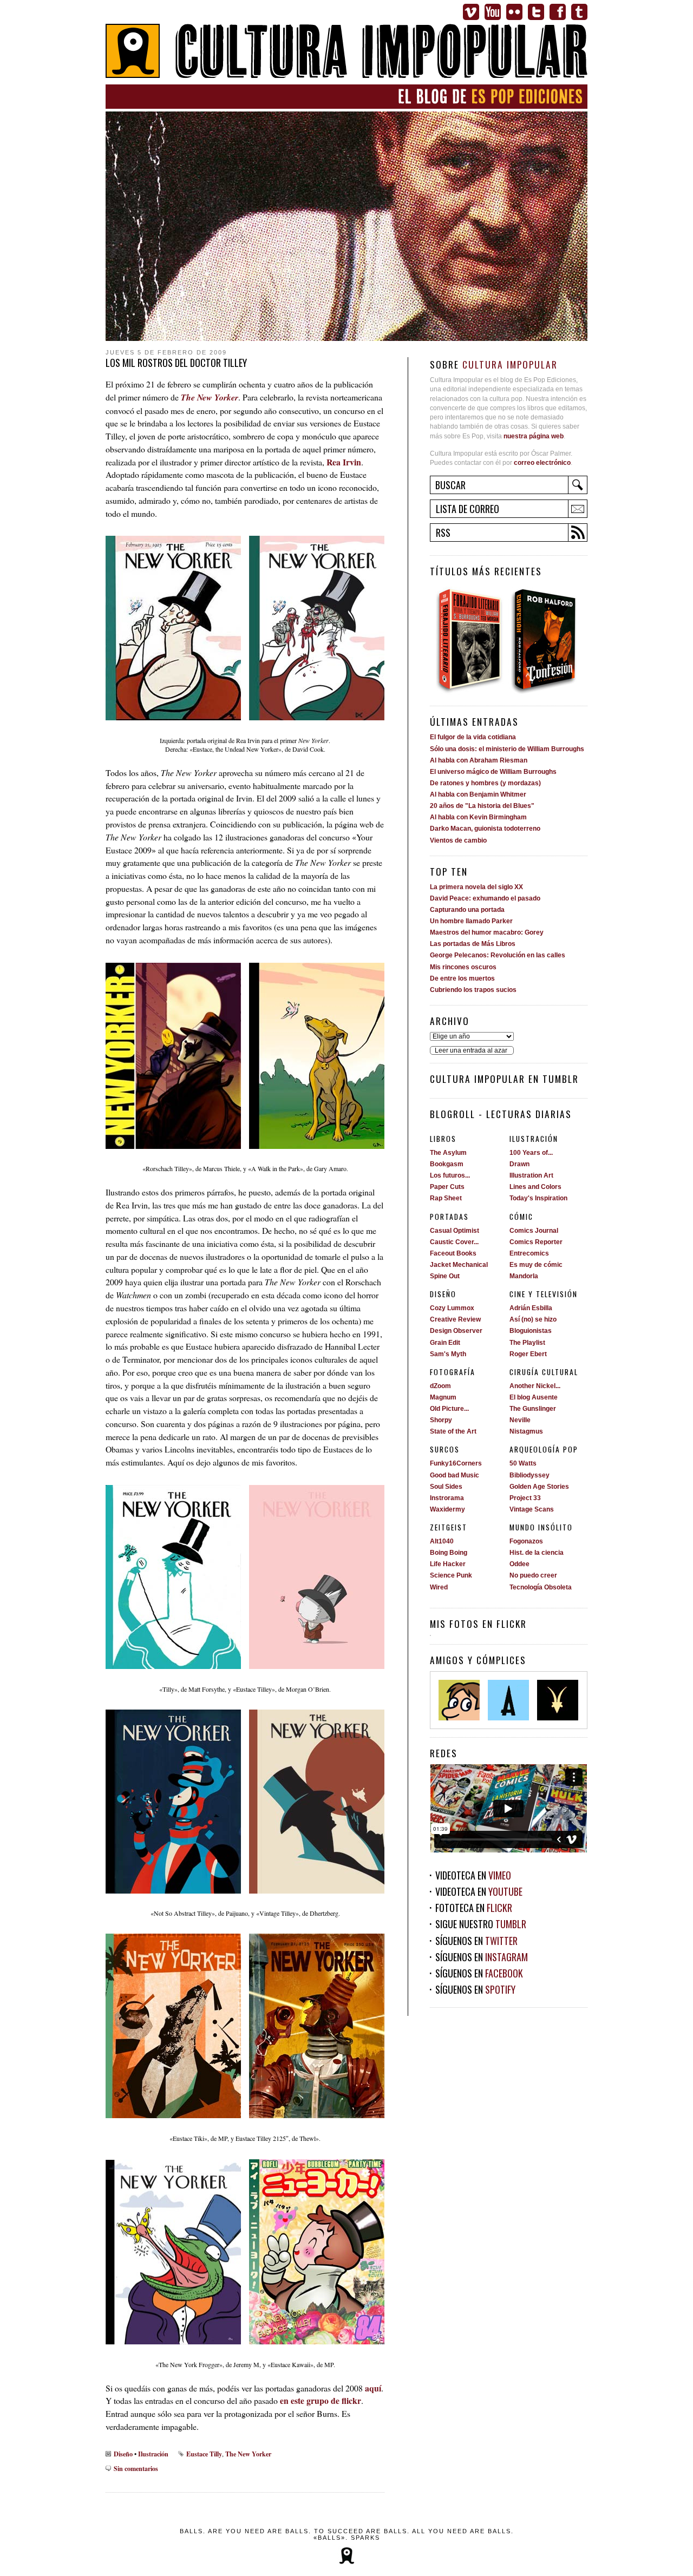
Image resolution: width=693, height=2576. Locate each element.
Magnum (443, 1397)
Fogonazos (526, 1541)
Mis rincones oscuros (463, 967)
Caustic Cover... (454, 1242)
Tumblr (579, 12)
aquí (373, 2388)
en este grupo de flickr (321, 2400)
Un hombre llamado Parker (471, 921)
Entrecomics (529, 1253)
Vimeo (471, 12)
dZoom (440, 1386)
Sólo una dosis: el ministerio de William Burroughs (507, 749)
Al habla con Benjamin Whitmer (478, 794)
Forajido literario (469, 640)
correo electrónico (542, 463)
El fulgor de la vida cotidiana (473, 737)
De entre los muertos (462, 978)
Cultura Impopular (346, 52)
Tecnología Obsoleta (541, 1587)
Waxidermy (447, 1509)
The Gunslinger (533, 1409)
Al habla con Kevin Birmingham (478, 817)
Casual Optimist (455, 1231)
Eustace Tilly (204, 2454)
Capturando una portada (467, 910)
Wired (439, 1587)
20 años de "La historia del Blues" (482, 806)
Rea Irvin (344, 462)
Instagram (506, 1957)
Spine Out (445, 1276)
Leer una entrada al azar (471, 1050)
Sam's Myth (448, 1354)
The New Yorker (248, 2454)
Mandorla (524, 1276)
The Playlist (527, 1343)
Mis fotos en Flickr (478, 1624)
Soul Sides (446, 1487)
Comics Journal (534, 1231)
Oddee (519, 1564)
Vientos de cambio (458, 840)
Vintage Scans (532, 1509)
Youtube (493, 12)
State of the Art (453, 1431)
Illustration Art (531, 1175)
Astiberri (508, 1700)
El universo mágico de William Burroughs (493, 772)
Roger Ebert (528, 1354)
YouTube (505, 1891)
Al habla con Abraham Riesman (479, 760)
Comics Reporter (536, 1242)
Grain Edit (445, 1343)
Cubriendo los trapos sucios (473, 990)
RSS (443, 533)
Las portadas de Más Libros (473, 944)
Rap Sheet (446, 1198)
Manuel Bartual (459, 1700)
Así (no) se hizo (533, 1319)
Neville (520, 1420)
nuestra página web (534, 436)
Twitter (536, 12)
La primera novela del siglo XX (476, 887)
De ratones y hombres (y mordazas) (485, 783)
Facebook (558, 12)
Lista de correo (468, 509)
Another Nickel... (535, 1386)
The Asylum (448, 1153)
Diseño (123, 2454)
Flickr (514, 12)
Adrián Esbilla (531, 1308)
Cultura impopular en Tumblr (504, 1079)
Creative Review (455, 1319)
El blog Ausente (534, 1397)
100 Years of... (531, 1153)
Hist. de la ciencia (537, 1553)
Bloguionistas (531, 1331)
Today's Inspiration (538, 1198)
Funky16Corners (456, 1463)
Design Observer (456, 1331)
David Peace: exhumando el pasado (485, 898)
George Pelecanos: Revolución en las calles (498, 955)
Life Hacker (448, 1564)
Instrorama (447, 1498)
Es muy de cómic (536, 1265)
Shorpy (441, 1420)
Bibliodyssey (529, 1475)
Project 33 (525, 1498)
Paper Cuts (447, 1187)
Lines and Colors (535, 1187)
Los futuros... (450, 1175)
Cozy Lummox (452, 1308)
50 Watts (523, 1463)
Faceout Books (453, 1253)
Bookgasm (447, 1164)
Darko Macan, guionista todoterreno (485, 829)
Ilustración (153, 2454)
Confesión (548, 640)
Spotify (500, 1989)
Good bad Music (455, 1475)
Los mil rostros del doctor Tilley (176, 363)
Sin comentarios (136, 2468)
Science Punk (451, 1575)
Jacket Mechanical (459, 1265)
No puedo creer (533, 1575)
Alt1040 (442, 1541)
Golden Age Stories (539, 1487)
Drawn (519, 1164)
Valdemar (558, 1700)
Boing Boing (449, 1553)
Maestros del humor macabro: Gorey (487, 932)
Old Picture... (449, 1409)
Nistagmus (526, 1431)
